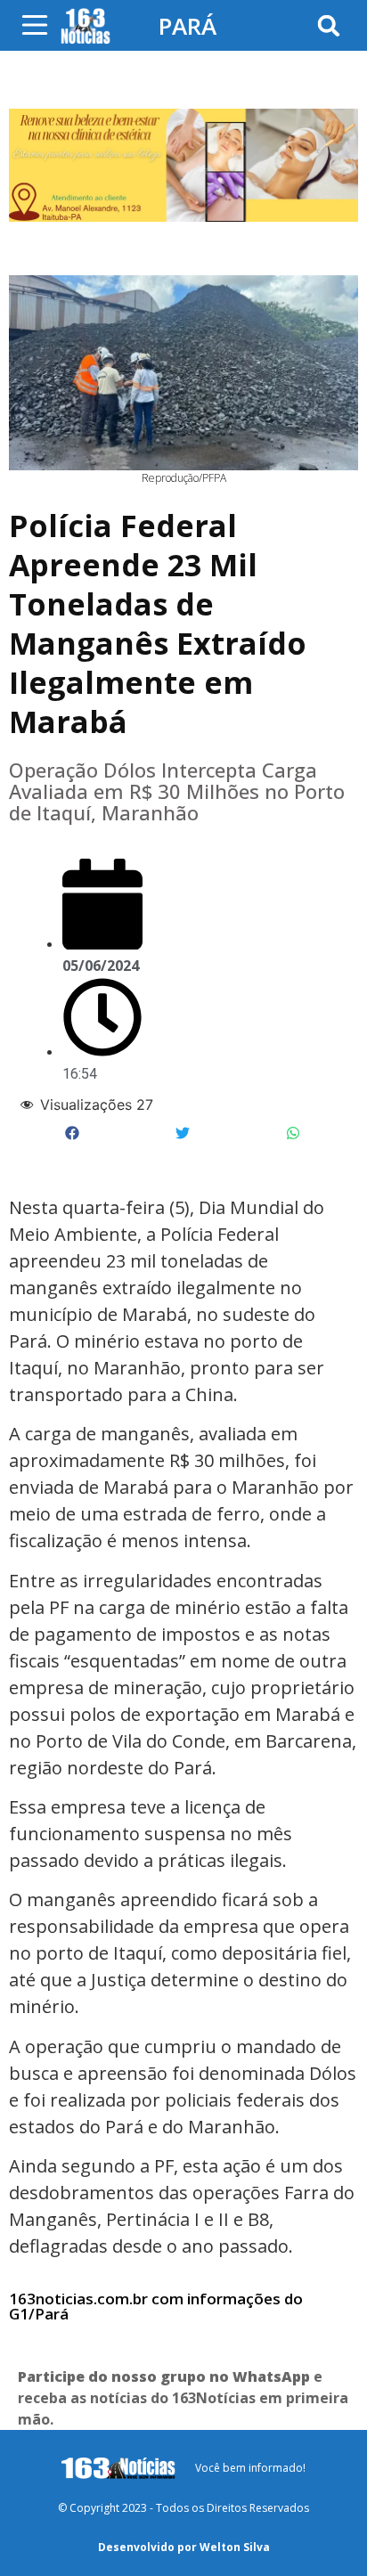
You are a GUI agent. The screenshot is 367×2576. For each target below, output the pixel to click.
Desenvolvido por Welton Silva (184, 2547)
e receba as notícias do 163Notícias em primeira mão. (183, 2398)
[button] (329, 25)
